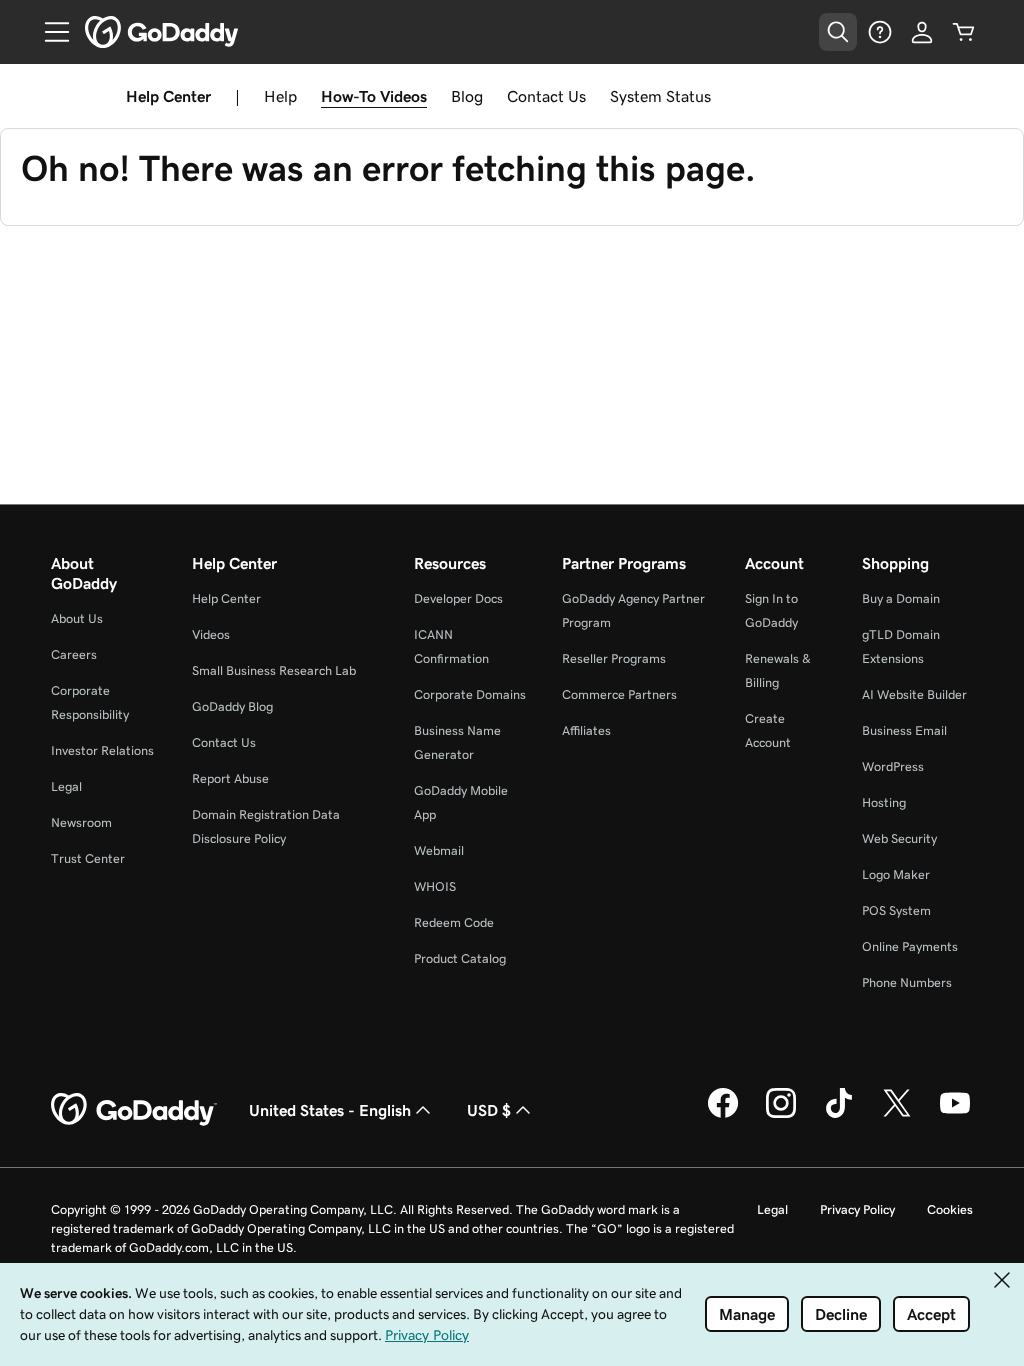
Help (280, 96)
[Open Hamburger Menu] (49, 32)
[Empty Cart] (964, 32)
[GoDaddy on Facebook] (723, 1115)
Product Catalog (460, 958)
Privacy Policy (857, 1209)
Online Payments (910, 946)
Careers (74, 654)
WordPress (893, 766)
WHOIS (435, 886)
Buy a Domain (901, 598)
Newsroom (81, 822)
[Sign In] (922, 32)
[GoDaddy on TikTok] (839, 1115)
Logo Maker (896, 874)
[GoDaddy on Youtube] (955, 1115)
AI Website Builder (914, 694)
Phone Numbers (907, 982)
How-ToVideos (374, 96)
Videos (211, 634)
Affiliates (586, 730)
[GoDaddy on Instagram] (781, 1115)
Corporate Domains (470, 694)
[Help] (880, 32)
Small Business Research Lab (274, 670)
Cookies (950, 1209)
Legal (66, 786)
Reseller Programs (614, 658)
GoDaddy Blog (232, 706)
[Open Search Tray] (838, 32)
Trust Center (88, 858)
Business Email (904, 730)
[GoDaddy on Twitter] (897, 1115)
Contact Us (546, 96)
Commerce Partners (619, 694)
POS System (896, 910)
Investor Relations (102, 750)
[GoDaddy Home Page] (134, 1110)
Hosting (884, 802)
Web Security (899, 838)
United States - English (330, 1110)
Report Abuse (230, 778)
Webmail (439, 850)
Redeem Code (454, 922)
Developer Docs (458, 598)
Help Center (226, 598)
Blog (467, 96)
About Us (77, 618)
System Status (660, 96)
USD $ (489, 1110)
